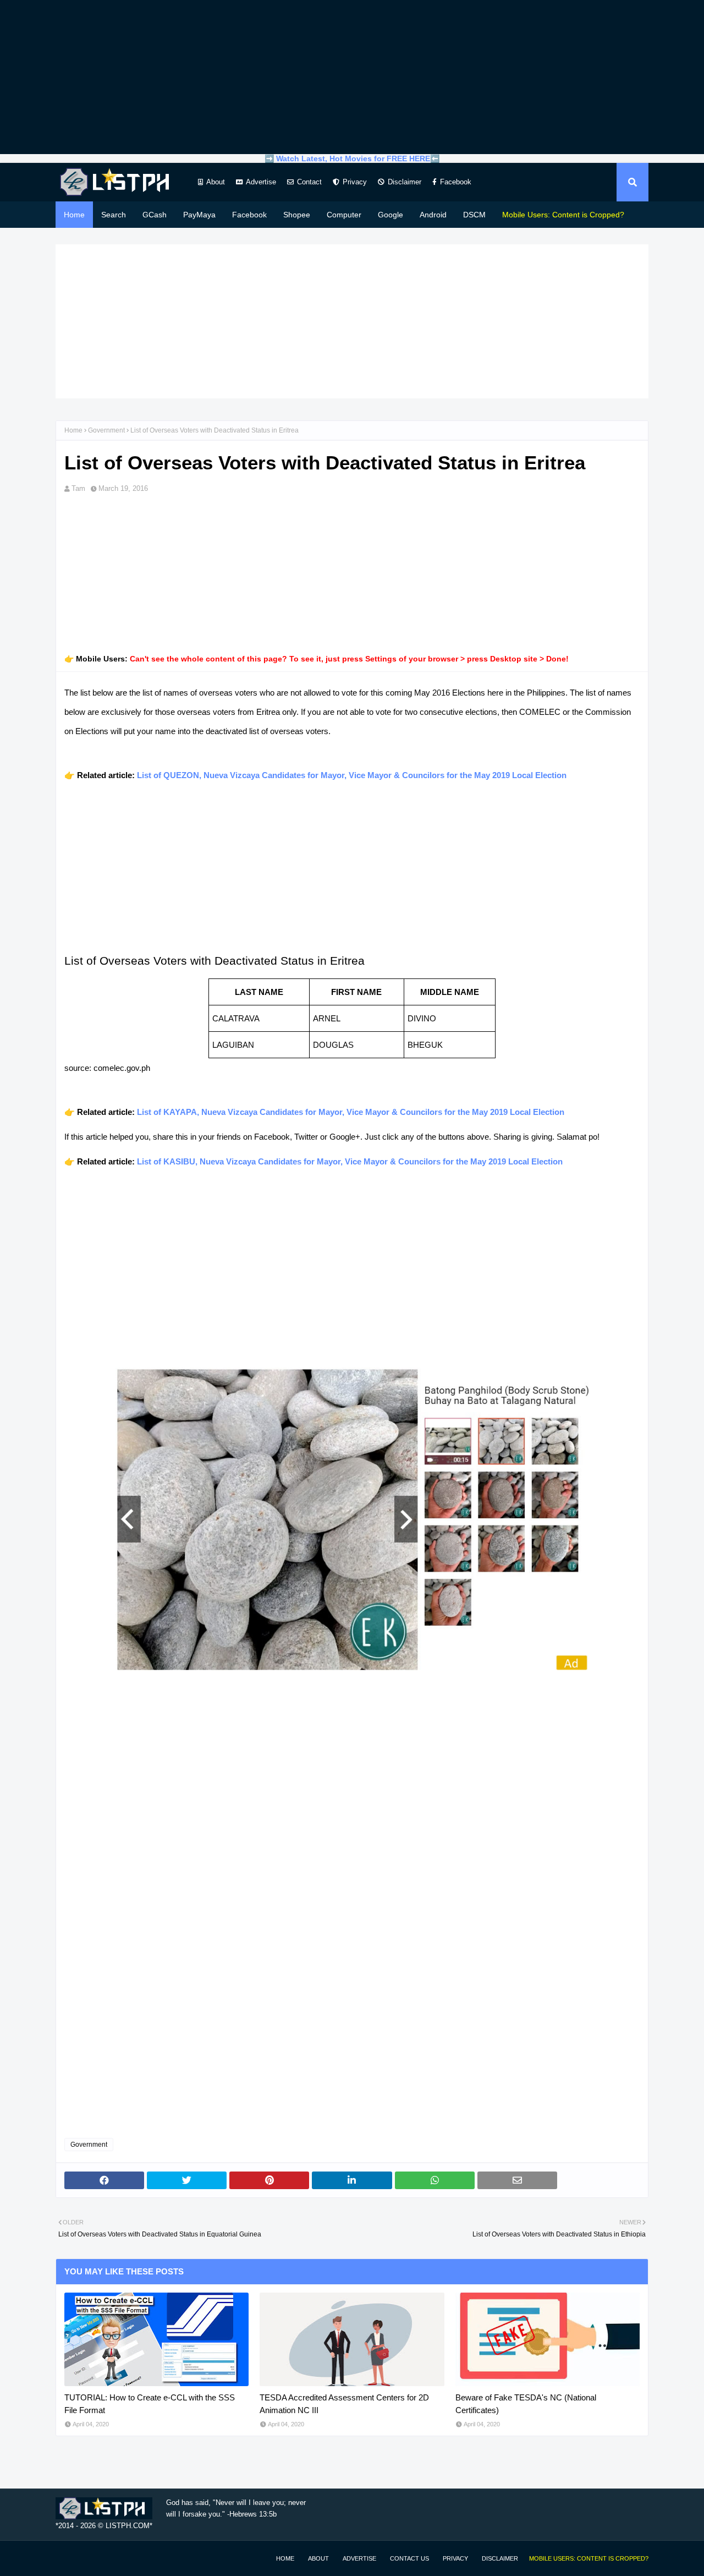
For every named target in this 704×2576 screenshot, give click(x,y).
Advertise (261, 182)
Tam (78, 488)
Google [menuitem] (391, 215)
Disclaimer (405, 182)
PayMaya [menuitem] (199, 215)
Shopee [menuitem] (297, 215)
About (216, 182)
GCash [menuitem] (155, 215)
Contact (309, 182)
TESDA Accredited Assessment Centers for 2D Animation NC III (344, 2404)
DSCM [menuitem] (474, 215)
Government (106, 430)
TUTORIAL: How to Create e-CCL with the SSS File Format (150, 2404)
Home (73, 430)
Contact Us (409, 2558)
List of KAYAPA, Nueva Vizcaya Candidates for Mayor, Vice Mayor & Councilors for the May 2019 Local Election (351, 1112)
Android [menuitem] (433, 215)
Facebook (456, 182)
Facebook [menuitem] (249, 215)
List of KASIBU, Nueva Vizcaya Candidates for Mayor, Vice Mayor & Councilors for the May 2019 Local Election (350, 1161)
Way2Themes (67, 2558)
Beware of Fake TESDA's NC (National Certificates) (526, 2404)
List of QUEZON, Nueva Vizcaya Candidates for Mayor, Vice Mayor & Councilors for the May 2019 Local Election (352, 775)
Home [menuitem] (74, 215)
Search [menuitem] (114, 215)
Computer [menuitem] (344, 215)
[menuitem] (563, 215)
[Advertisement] (352, 77)
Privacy (355, 182)
